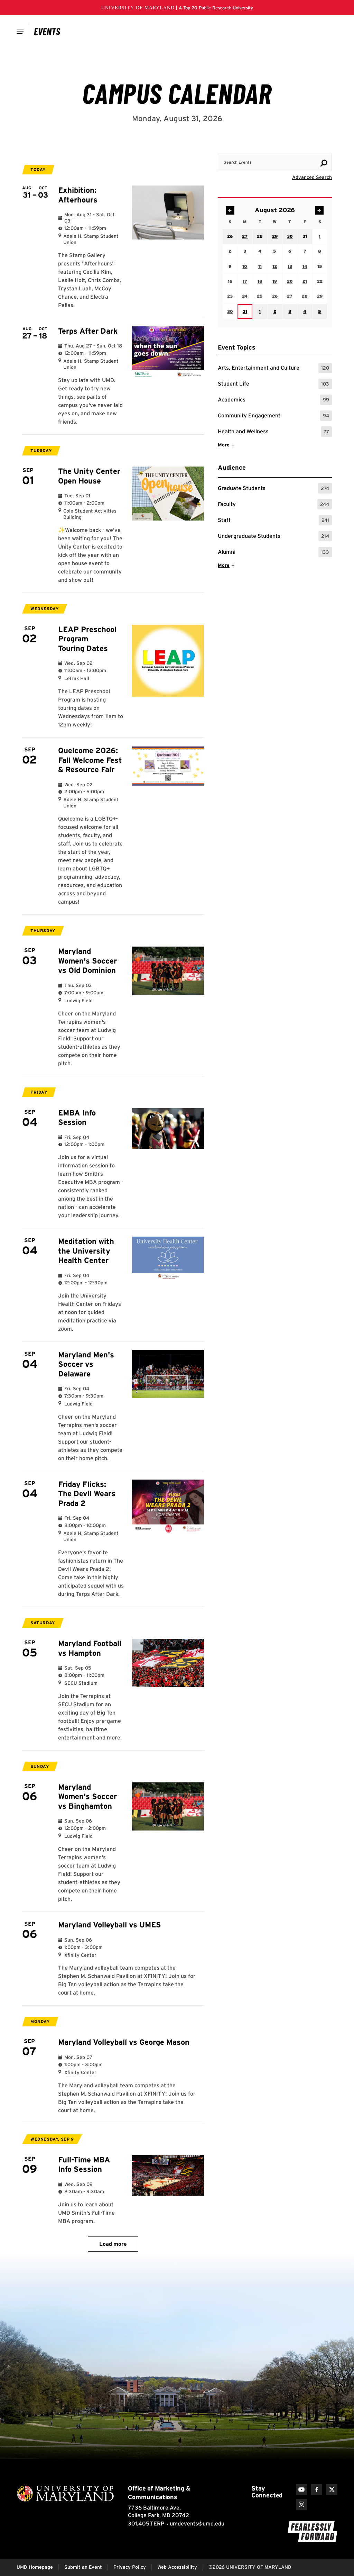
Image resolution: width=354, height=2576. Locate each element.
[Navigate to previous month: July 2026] (230, 210)
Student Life (273, 385)
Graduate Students (273, 489)
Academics (273, 401)
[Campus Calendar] (47, 31)
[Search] (324, 163)
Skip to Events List (301, 147)
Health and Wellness (273, 432)
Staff (273, 521)
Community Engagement (273, 417)
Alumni (273, 553)
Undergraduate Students (273, 537)
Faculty (273, 505)
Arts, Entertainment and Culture (273, 369)
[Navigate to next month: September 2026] (319, 210)
